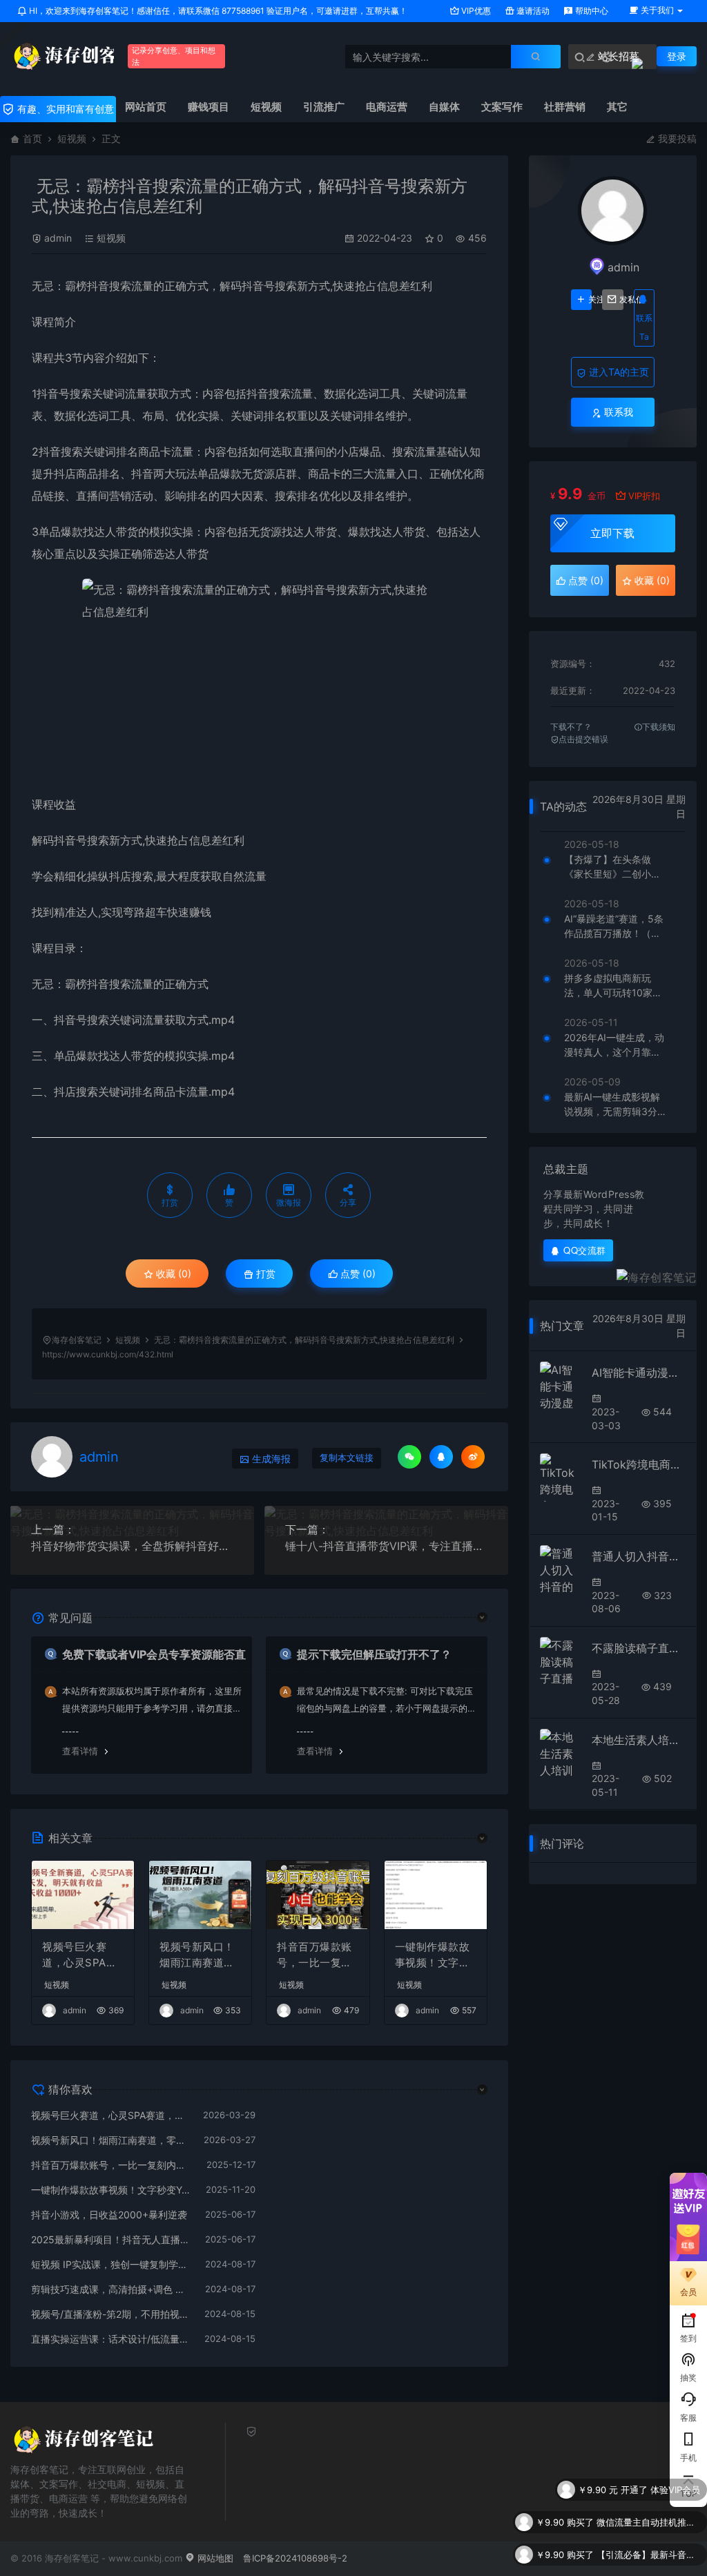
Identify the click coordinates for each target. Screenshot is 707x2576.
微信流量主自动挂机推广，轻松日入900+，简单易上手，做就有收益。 (648, 2490)
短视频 (72, 138)
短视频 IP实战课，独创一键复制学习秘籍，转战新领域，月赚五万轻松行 (111, 2264)
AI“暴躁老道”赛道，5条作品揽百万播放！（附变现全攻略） (614, 927)
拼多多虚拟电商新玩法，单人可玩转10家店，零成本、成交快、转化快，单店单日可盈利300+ (612, 986)
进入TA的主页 (618, 372)
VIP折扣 (644, 496)
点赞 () (357, 1274)
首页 (32, 138)
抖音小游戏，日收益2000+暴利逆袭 (109, 2215)
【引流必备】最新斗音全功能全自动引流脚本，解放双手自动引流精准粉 (648, 2522)
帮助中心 (591, 11)
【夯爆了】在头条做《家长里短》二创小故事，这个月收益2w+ (612, 867)
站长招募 (617, 56)
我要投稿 (676, 138)
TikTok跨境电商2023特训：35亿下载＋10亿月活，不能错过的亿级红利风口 (639, 1464)
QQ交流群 (585, 1250)
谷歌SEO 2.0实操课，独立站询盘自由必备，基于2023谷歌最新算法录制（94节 (648, 2555)
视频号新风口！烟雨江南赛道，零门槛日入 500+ (198, 1955)
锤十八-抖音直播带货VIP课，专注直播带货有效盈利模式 (386, 1546)
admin (58, 238)
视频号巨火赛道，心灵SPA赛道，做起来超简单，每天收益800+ (81, 1955)
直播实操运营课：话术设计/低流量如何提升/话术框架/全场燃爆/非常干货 (111, 2339)
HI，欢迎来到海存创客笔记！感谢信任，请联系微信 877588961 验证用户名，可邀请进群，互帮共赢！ (217, 11)
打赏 (264, 1274)
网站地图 (214, 2558)
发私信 (621, 300)
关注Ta (590, 300)
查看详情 (80, 1751)
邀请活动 (532, 11)
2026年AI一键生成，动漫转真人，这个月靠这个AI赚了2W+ (614, 1045)
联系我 (617, 412)
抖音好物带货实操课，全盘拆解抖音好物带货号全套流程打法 (132, 1546)
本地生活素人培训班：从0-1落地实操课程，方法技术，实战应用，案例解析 (639, 1740)
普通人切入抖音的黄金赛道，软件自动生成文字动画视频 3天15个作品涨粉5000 (639, 1556)
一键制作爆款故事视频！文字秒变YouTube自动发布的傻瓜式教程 (434, 1955)
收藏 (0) (172, 1274)
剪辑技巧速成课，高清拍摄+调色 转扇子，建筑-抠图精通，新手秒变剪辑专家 (111, 2289)
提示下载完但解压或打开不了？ (374, 1654)
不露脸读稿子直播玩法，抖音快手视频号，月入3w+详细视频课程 (639, 1648)
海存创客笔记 (77, 1340)
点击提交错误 (583, 739)
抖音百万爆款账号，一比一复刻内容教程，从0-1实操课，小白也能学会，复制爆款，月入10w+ (318, 1955)
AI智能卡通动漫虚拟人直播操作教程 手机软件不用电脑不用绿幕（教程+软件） (639, 1373)
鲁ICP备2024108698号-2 (295, 2558)
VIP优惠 (475, 11)
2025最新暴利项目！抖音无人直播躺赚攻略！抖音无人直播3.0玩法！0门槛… (111, 2239)
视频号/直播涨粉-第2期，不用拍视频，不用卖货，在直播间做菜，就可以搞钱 (111, 2314)
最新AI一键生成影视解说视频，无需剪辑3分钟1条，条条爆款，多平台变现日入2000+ (616, 1105)
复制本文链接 (347, 1458)
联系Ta (644, 327)
